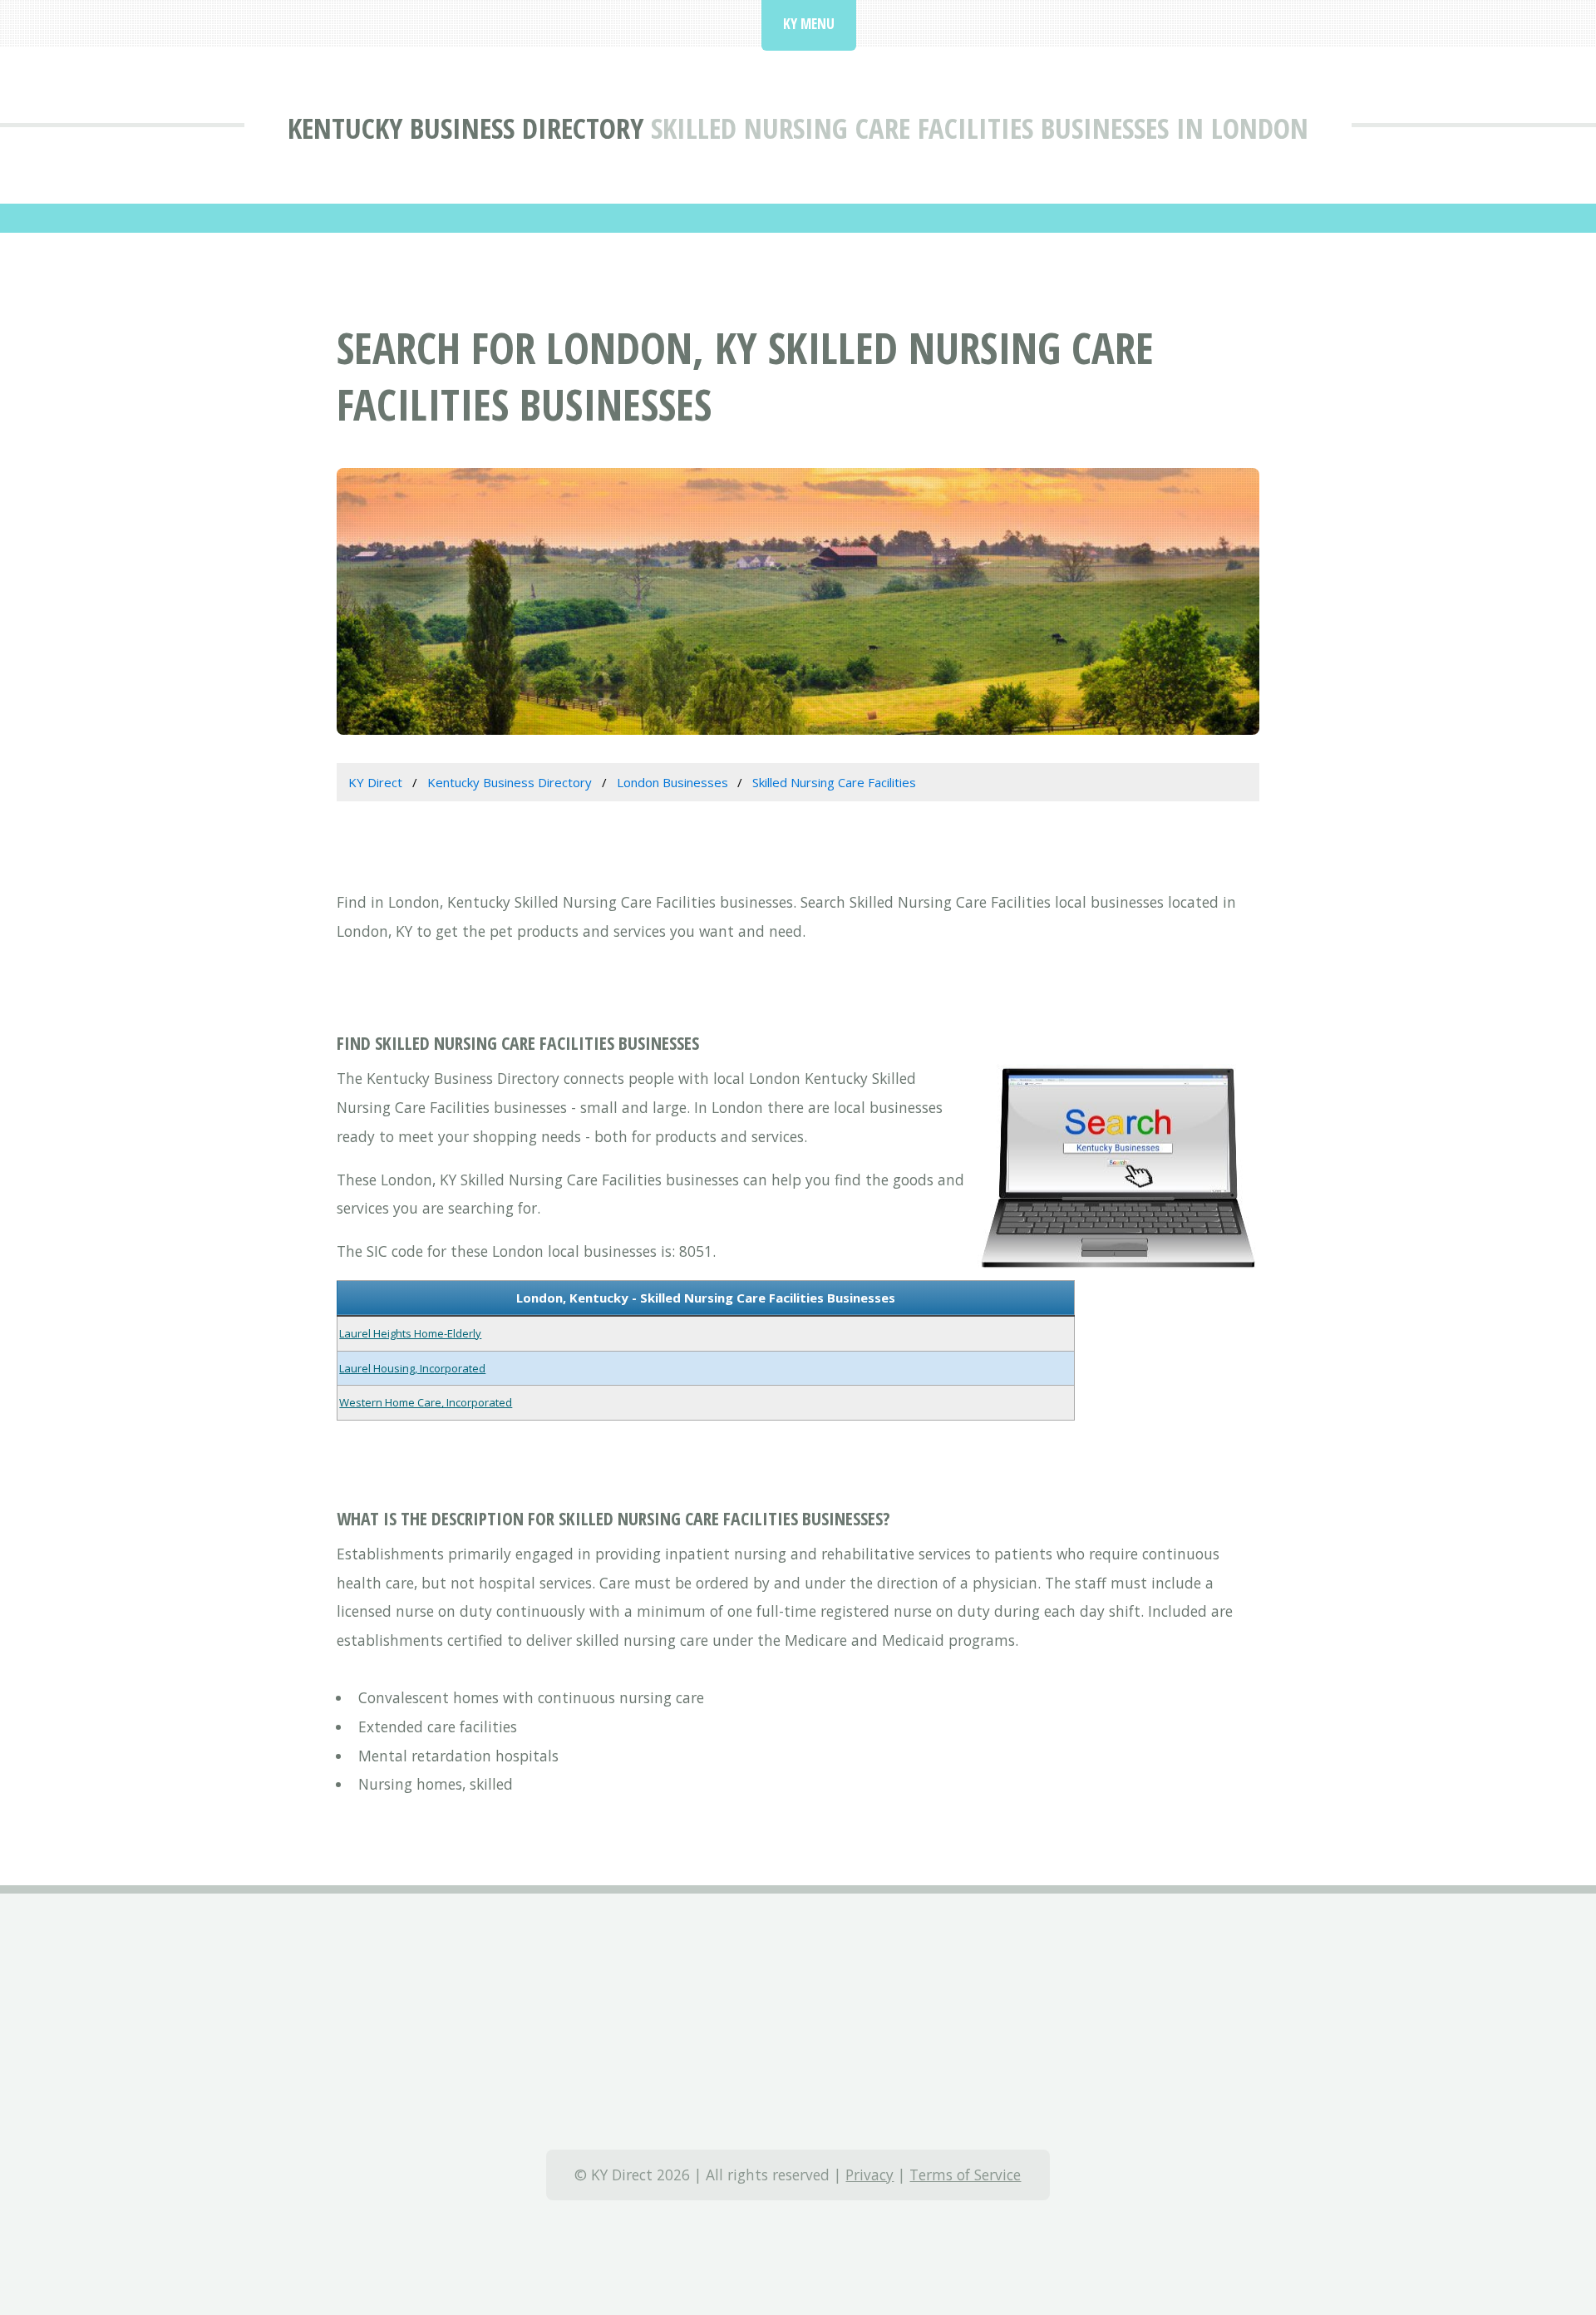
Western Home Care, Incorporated (426, 1402)
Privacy (869, 2175)
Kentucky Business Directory (465, 128)
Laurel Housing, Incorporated (412, 1368)
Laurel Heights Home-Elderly (410, 1333)
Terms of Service (965, 2175)
